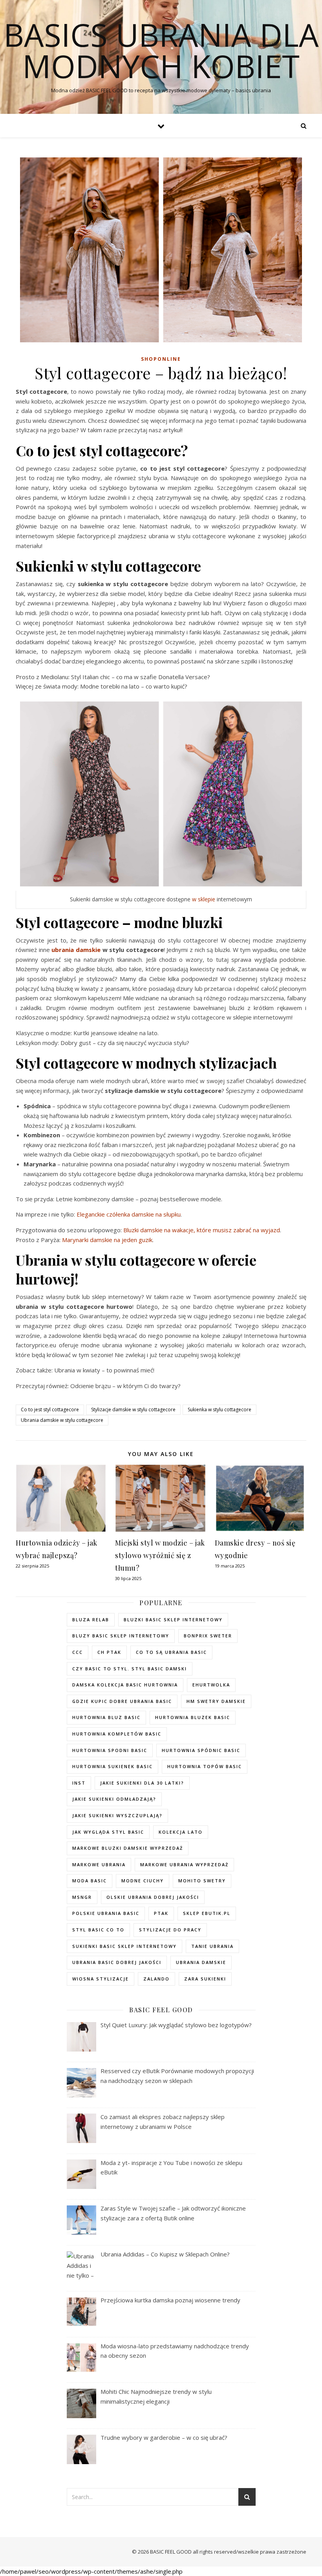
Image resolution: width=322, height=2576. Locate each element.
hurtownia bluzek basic (193, 1717)
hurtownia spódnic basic (201, 1750)
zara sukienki (205, 1979)
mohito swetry (202, 1881)
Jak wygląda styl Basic (108, 1832)
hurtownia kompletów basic (117, 1734)
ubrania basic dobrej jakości (117, 1962)
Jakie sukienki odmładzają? (114, 1799)
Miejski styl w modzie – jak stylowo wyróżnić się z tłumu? (160, 1555)
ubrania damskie (76, 950)
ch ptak (109, 1652)
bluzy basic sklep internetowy (121, 1636)
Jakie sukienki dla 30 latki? (142, 1783)
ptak (161, 1913)
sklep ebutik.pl (207, 1913)
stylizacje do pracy (170, 1930)
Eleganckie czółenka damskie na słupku (129, 1214)
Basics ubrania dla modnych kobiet (161, 50)
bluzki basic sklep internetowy (173, 1620)
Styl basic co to (98, 1930)
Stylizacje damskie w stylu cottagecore (133, 1409)
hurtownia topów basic (205, 1766)
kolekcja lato (181, 1832)
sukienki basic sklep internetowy (124, 1946)
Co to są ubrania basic (171, 1652)
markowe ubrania (99, 1864)
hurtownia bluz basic (106, 1717)
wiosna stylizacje (101, 1979)
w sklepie (204, 899)
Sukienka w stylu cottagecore (220, 1409)
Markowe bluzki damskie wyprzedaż (128, 1848)
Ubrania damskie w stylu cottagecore (62, 1420)
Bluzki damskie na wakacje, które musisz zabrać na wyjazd (202, 1230)
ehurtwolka (211, 1685)
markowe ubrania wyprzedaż (184, 1864)
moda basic (90, 1881)
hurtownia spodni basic (110, 1750)
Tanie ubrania (212, 1946)
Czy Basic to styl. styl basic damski (130, 1669)
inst (79, 1783)
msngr (82, 1897)
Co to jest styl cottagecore (50, 1409)
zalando (156, 1979)
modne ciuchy (143, 1881)
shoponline (161, 359)
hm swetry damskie (216, 1701)
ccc (78, 1652)
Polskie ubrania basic (106, 1913)
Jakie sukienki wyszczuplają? (117, 1815)
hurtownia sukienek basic (113, 1766)
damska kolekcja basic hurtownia (125, 1685)
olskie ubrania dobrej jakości (153, 1897)
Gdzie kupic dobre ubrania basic (122, 1701)
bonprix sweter (208, 1636)
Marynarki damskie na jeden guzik (107, 1240)
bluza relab (91, 1620)
